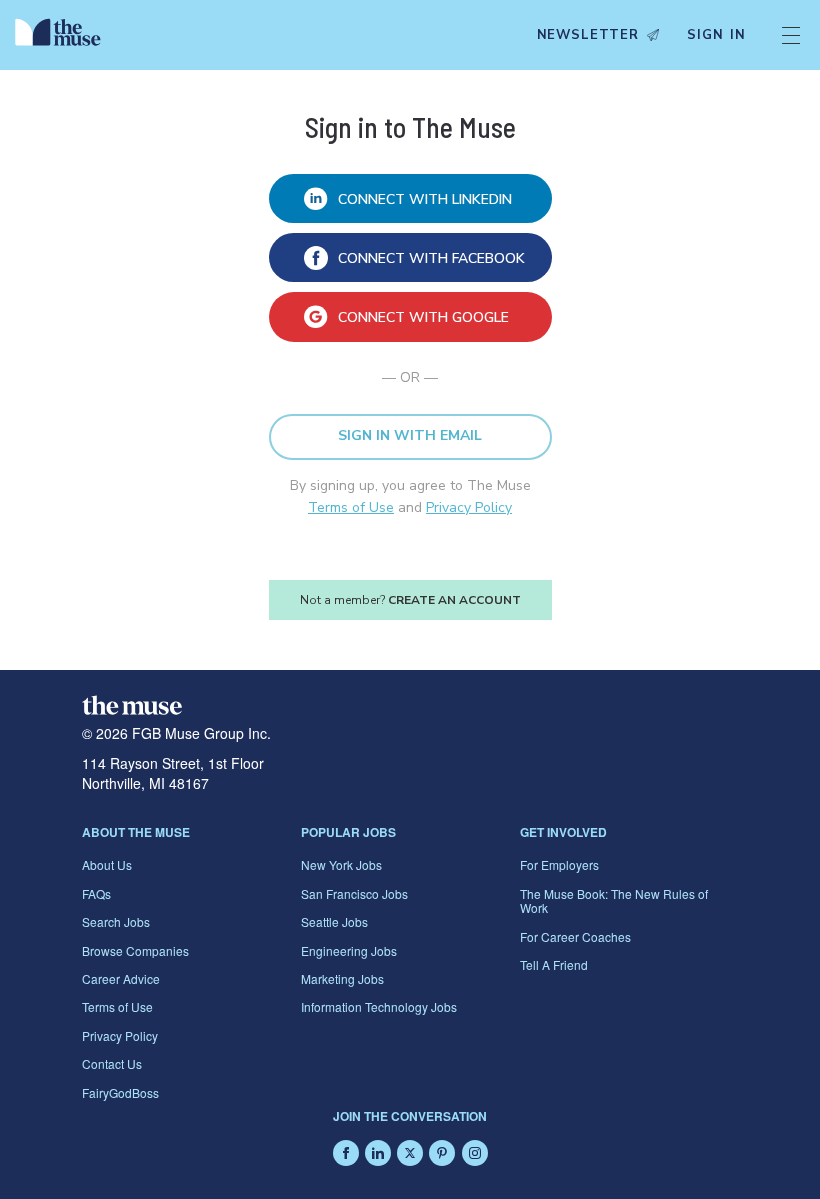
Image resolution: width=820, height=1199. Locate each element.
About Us (107, 864)
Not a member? (410, 600)
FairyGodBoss (120, 1092)
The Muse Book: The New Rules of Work (614, 900)
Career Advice (121, 978)
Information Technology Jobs (379, 1006)
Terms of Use (351, 507)
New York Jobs (341, 864)
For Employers (559, 864)
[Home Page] (63, 35)
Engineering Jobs (349, 950)
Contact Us (112, 1063)
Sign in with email (410, 435)
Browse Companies (135, 950)
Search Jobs (116, 921)
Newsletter (588, 35)
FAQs (96, 893)
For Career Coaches (575, 936)
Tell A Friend (554, 964)
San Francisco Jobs (354, 893)
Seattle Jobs (334, 921)
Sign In (716, 35)
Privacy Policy (469, 507)
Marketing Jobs (342, 978)
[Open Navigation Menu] (791, 35)
